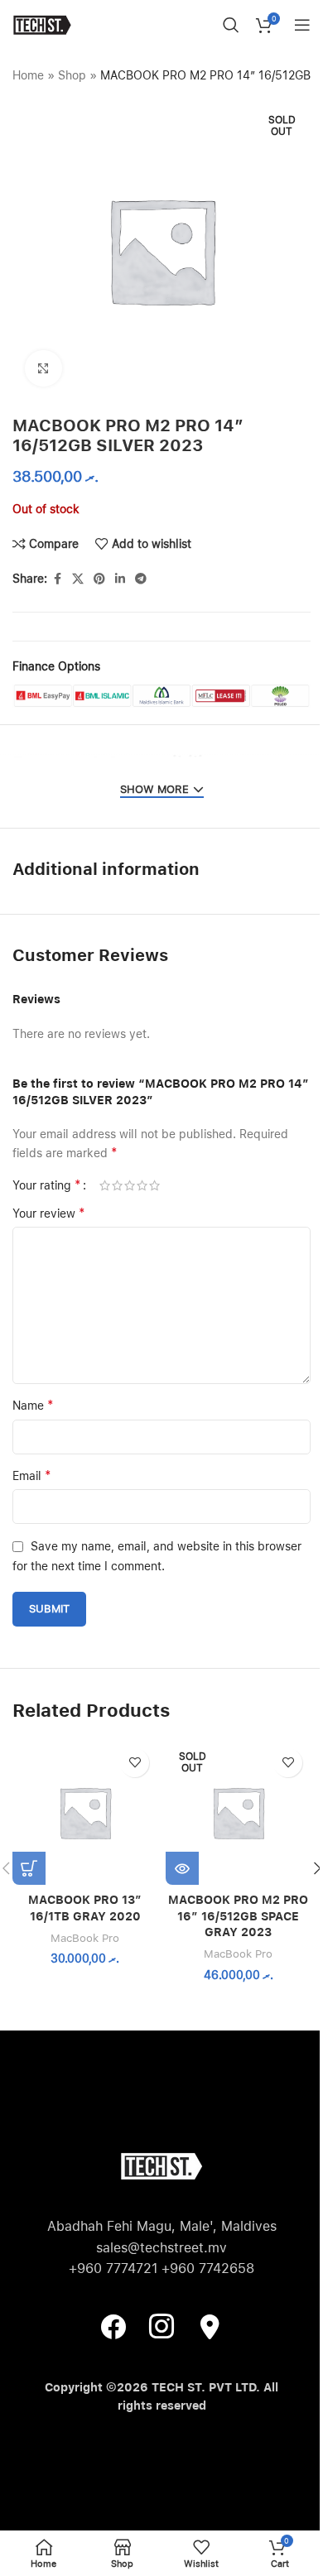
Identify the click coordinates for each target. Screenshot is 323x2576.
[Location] (210, 2325)
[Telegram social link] (141, 579)
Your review (49, 1213)
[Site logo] (42, 24)
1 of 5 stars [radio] (105, 1185)
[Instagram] (161, 2325)
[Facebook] (113, 2325)
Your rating (47, 1185)
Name (33, 1405)
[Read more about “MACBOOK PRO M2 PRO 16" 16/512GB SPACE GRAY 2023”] (182, 1868)
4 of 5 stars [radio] (142, 1185)
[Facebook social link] (57, 579)
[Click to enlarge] (43, 369)
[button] (29, 1868)
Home (28, 75)
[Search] (231, 25)
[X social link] (78, 579)
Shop (72, 75)
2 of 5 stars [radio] (117, 1185)
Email (32, 1475)
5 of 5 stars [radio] (154, 1185)
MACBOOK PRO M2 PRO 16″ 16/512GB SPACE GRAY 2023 (238, 1916)
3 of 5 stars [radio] (130, 1185)
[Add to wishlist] (135, 1763)
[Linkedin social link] (120, 579)
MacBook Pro (85, 1938)
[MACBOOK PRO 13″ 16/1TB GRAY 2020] (85, 1812)
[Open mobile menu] (302, 25)
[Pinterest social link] (99, 579)
